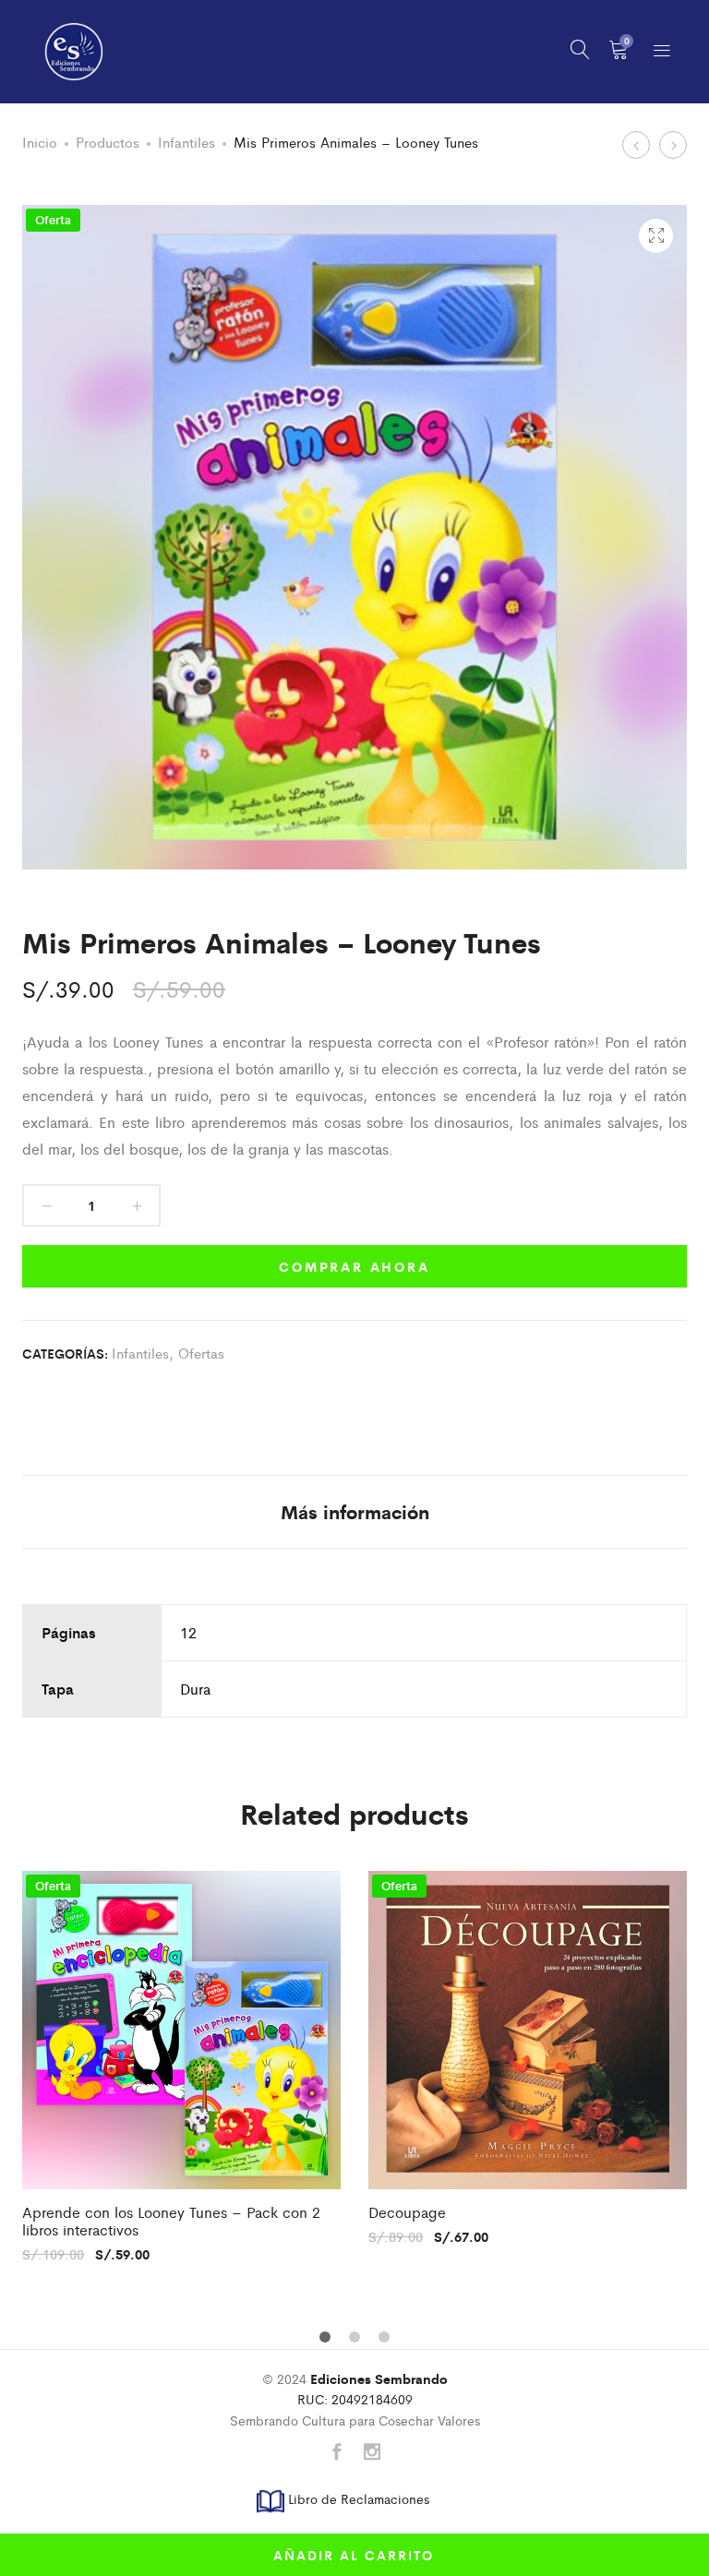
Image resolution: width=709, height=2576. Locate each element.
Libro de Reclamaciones (357, 2498)
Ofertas (201, 1353)
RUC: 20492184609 (373, 2389)
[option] (181, 2066)
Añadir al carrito (354, 2555)
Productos (108, 142)
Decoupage (407, 2212)
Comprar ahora (354, 1266)
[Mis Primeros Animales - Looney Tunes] (25, 1396)
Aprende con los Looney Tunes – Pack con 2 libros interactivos (171, 2221)
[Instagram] (372, 2453)
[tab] (355, 1512)
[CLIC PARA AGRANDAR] (656, 236)
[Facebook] (337, 2453)
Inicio (40, 142)
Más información (355, 1511)
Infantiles (186, 142)
